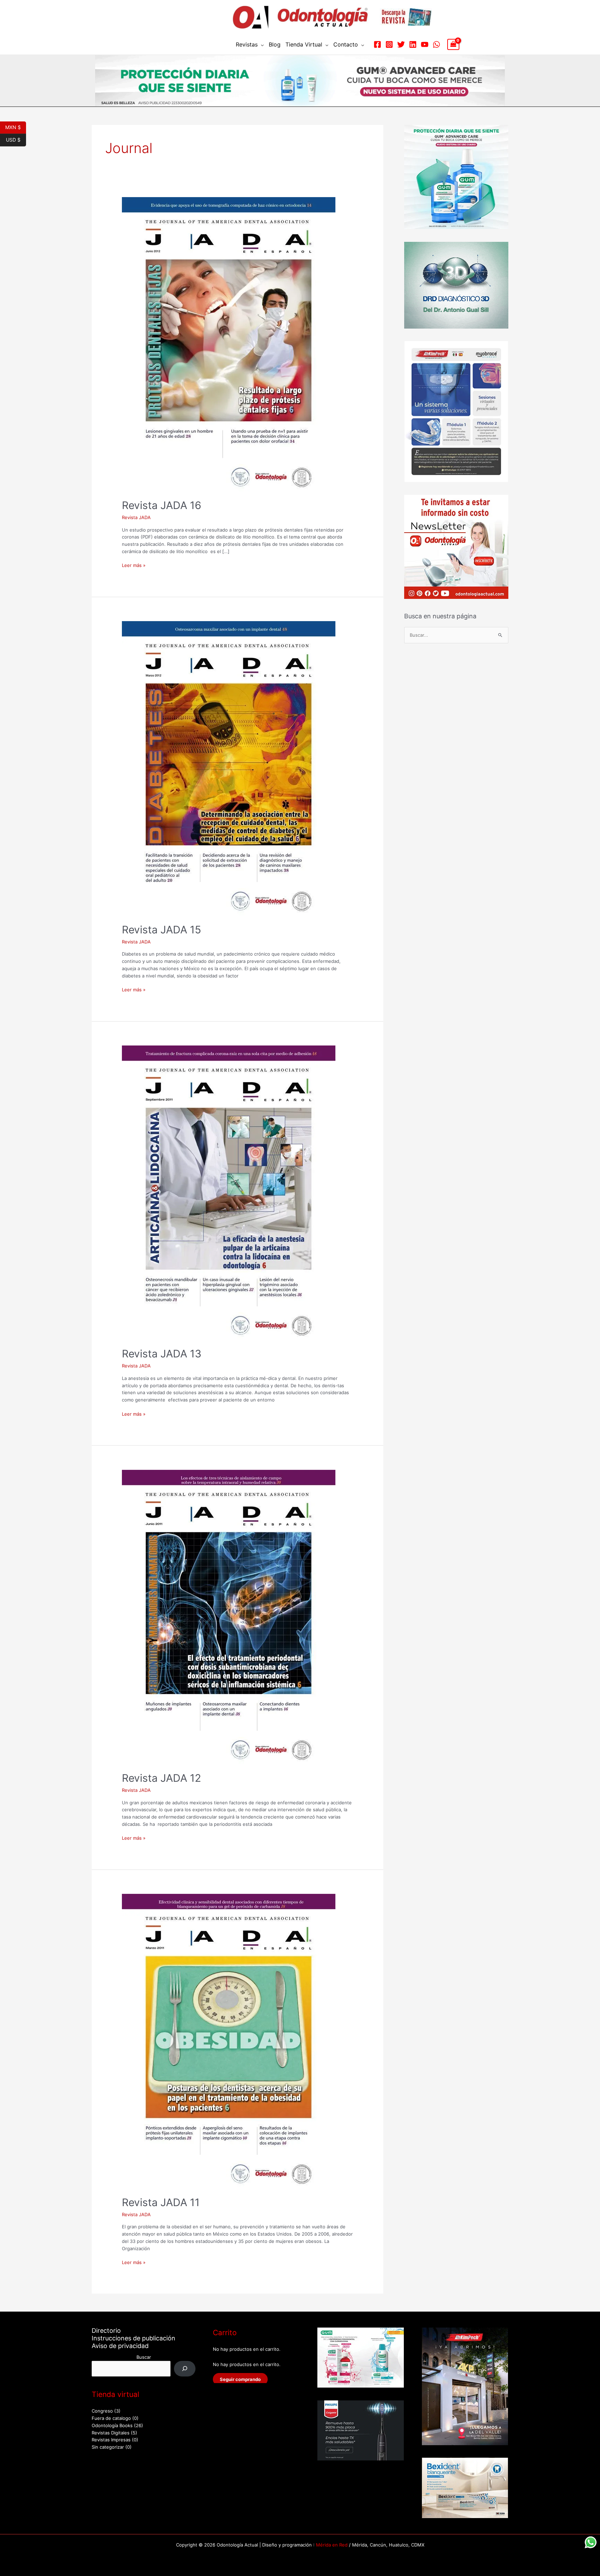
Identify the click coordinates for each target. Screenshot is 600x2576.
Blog (275, 44)
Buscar (144, 2357)
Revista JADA (136, 517)
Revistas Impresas (111, 2440)
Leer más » (134, 565)
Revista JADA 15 (161, 930)
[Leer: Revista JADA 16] (229, 344)
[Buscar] (185, 2369)
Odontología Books (112, 2425)
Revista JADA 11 (161, 2202)
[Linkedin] (413, 44)
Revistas (247, 44)
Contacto (346, 44)
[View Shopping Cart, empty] (453, 44)
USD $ (16, 139)
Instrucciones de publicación (134, 2338)
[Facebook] (377, 44)
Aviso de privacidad (120, 2346)
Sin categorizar (108, 2447)
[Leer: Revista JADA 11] (229, 2041)
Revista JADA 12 (161, 1778)
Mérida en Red (332, 2545)
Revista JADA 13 (162, 1354)
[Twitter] (401, 44)
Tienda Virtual (304, 44)
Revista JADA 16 (162, 505)
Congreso (102, 2411)
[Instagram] (389, 44)
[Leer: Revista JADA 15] (229, 768)
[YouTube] (425, 44)
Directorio (106, 2331)
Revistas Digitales (111, 2433)
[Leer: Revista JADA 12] (229, 1617)
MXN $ (16, 127)
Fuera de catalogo (111, 2418)
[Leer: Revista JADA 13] (229, 1192)
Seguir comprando (240, 2379)
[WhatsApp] (436, 44)
